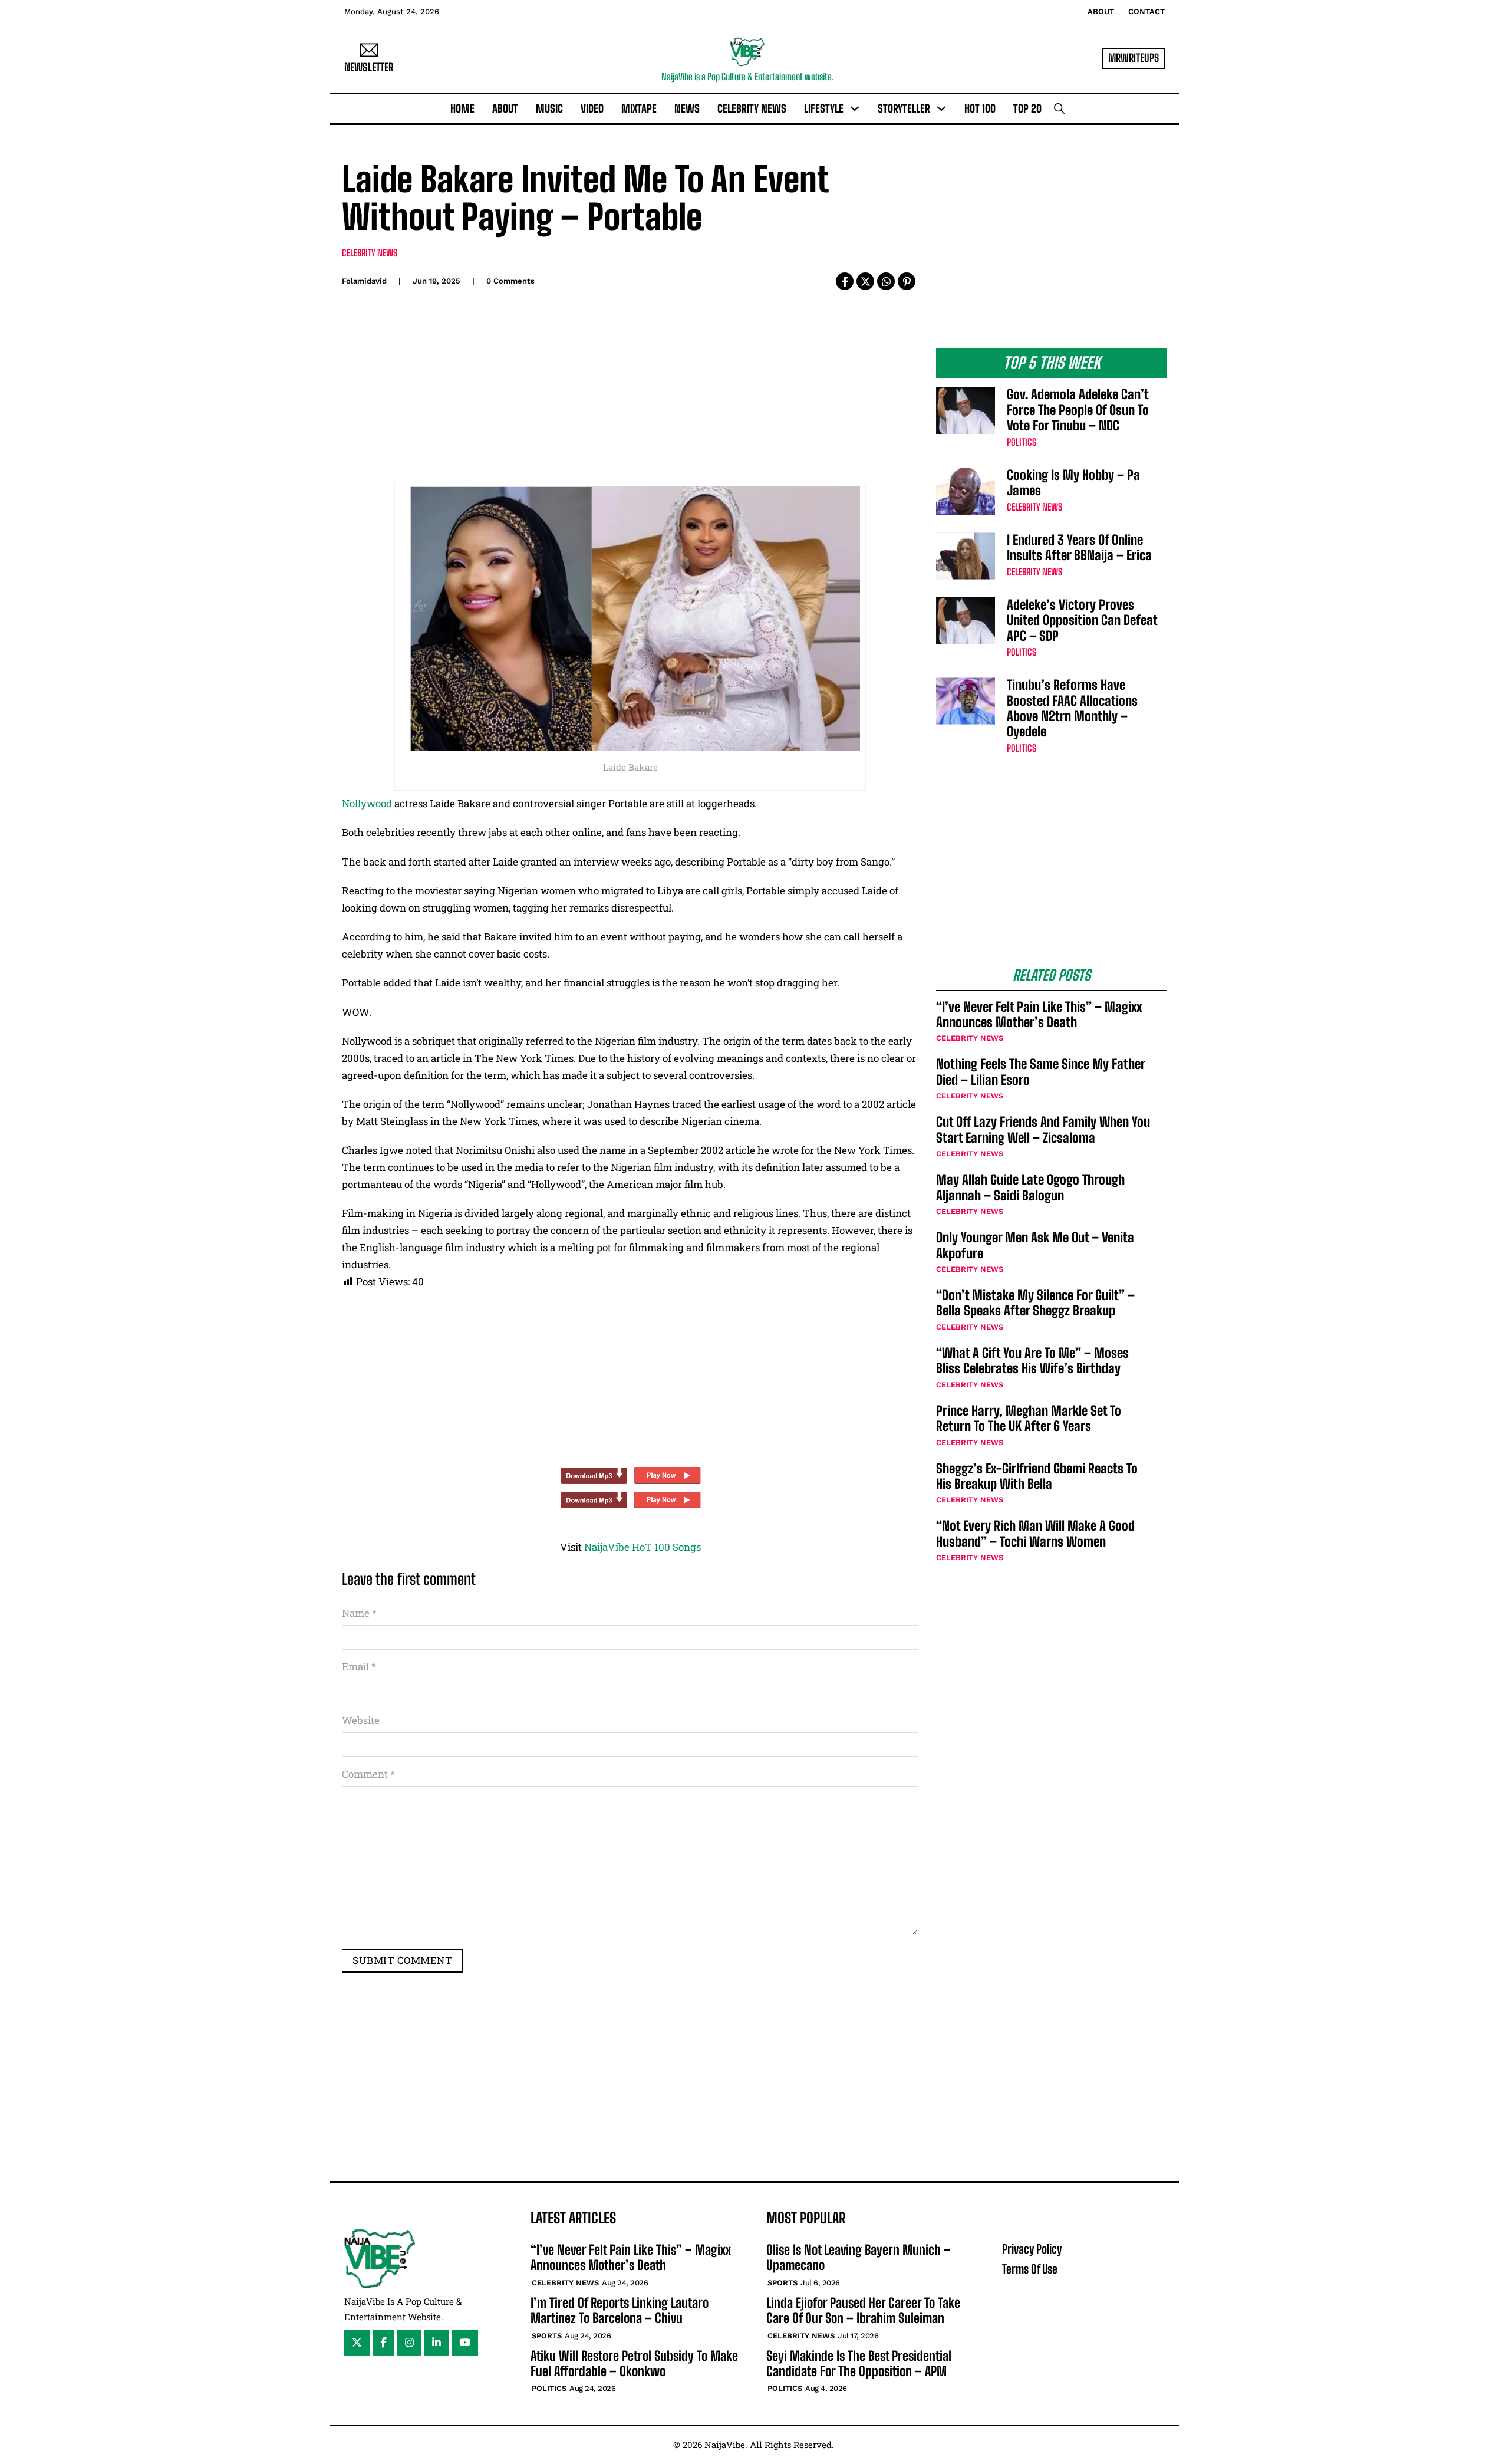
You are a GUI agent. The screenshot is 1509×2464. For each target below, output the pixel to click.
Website (361, 1720)
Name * (359, 1613)
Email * (359, 1667)
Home (462, 108)
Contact (1146, 11)
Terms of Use (1030, 2269)
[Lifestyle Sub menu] (855, 108)
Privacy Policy (1032, 2249)
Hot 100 (980, 108)
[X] (865, 281)
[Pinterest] (907, 281)
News (687, 108)
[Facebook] (845, 281)
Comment (368, 1774)
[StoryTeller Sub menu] (941, 108)
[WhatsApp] (886, 281)
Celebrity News (752, 108)
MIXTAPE (639, 108)
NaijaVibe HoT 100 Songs (643, 1547)
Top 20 (1027, 108)
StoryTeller (904, 108)
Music (549, 108)
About (1101, 11)
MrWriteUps (1134, 58)
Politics (1022, 442)
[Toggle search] (1059, 108)
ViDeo (592, 108)
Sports (547, 2336)
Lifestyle (824, 108)
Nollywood (368, 803)
